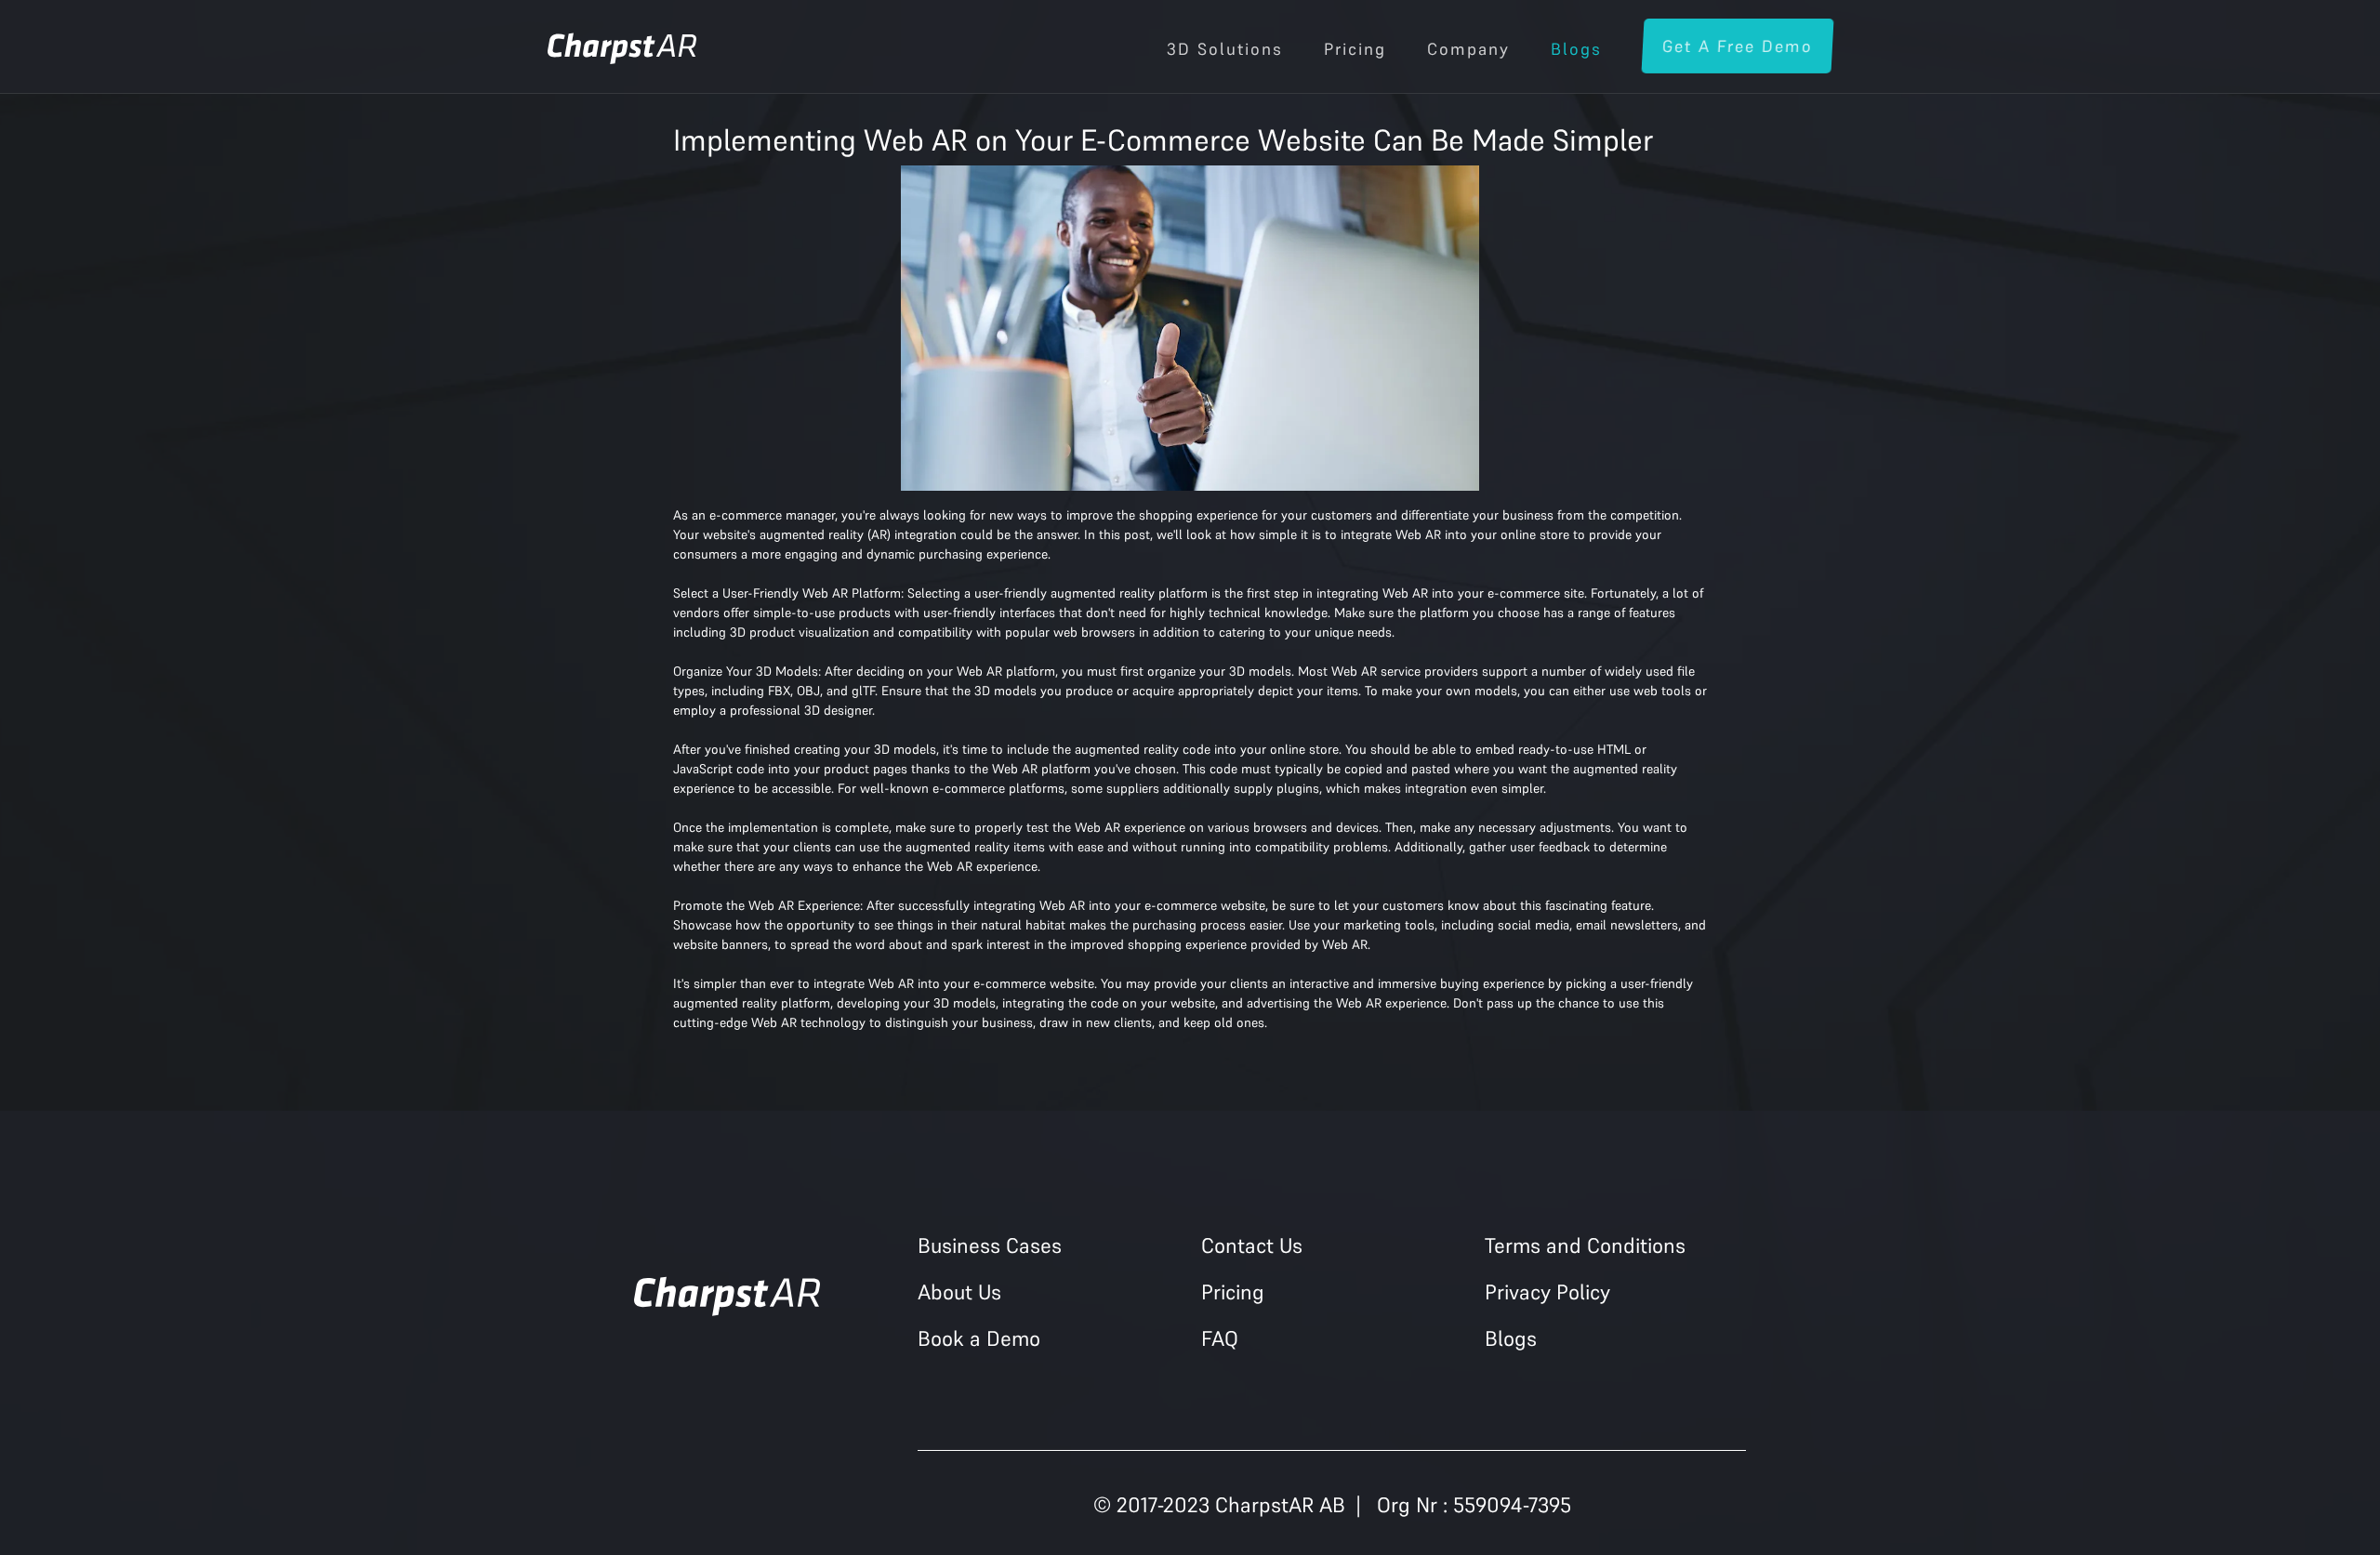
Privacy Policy (1547, 1292)
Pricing (1355, 49)
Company (1468, 49)
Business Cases (990, 1245)
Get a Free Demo (1737, 46)
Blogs (1576, 49)
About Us (959, 1292)
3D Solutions (1225, 49)
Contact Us (1252, 1245)
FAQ (1220, 1338)
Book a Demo (979, 1338)
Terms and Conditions (1585, 1245)
